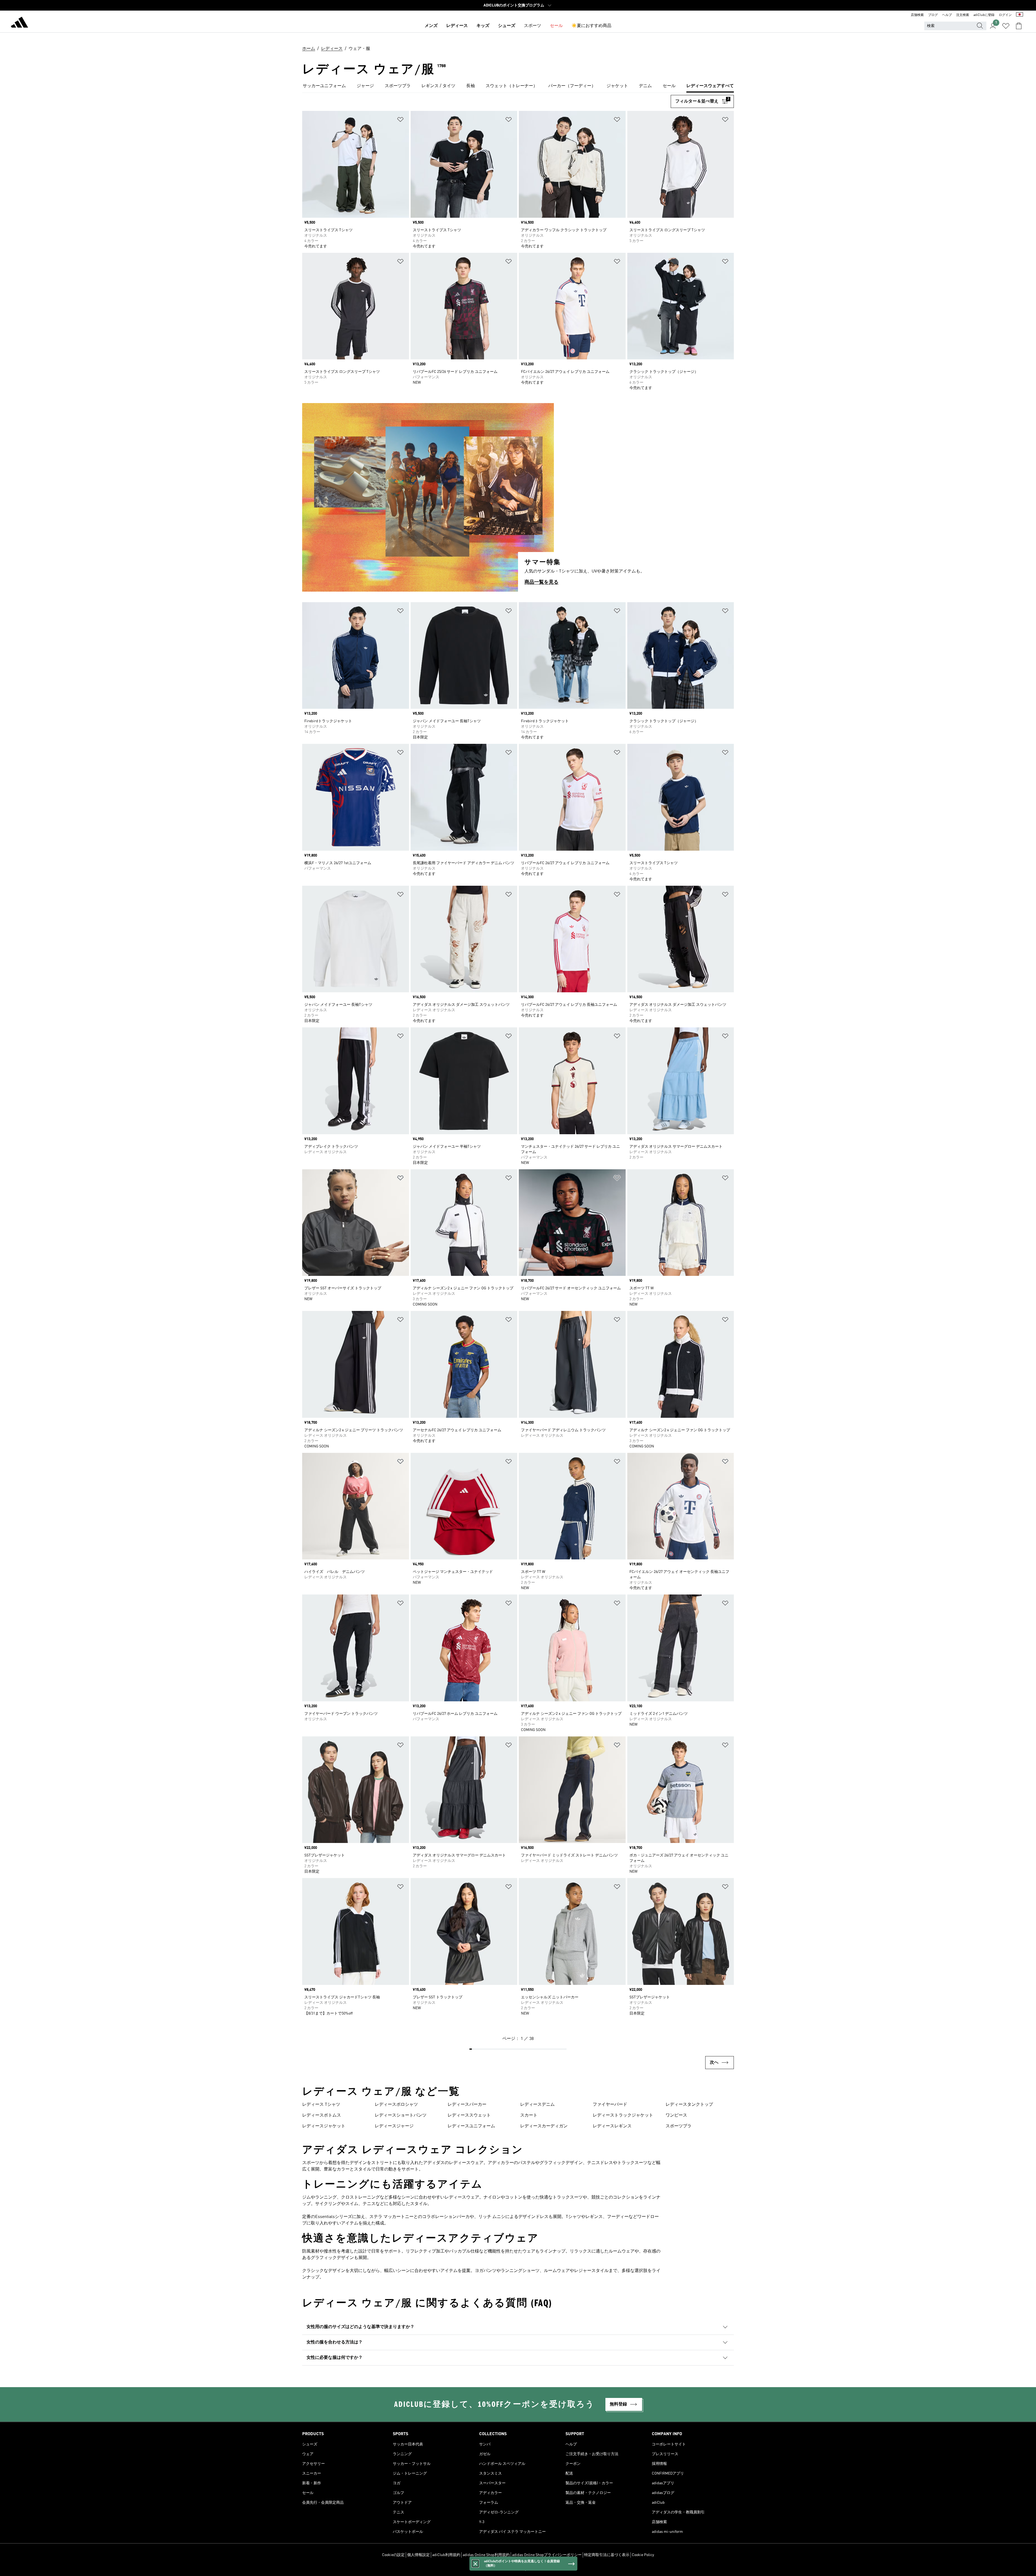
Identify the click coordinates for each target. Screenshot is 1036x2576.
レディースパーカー (467, 2105)
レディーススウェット (469, 2115)
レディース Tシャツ (321, 2105)
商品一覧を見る (541, 582)
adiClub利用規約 (446, 2555)
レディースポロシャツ (396, 2105)
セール (556, 26)
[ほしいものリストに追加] (400, 120)
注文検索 (963, 15)
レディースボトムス (322, 2115)
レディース (457, 26)
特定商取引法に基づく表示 (607, 2555)
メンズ (431, 26)
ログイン (1005, 15)
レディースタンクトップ (689, 2105)
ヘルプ (947, 15)
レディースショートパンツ (401, 2115)
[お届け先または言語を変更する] (1020, 15)
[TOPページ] (19, 23)
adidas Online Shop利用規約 (486, 2555)
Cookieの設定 (393, 2555)
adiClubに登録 (984, 15)
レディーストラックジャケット (623, 2115)
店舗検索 (917, 15)
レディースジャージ (394, 2126)
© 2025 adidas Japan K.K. (518, 2569)
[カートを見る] (1019, 26)
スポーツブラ (679, 2126)
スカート (529, 2115)
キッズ (483, 26)
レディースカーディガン (544, 2126)
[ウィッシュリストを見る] (1006, 26)
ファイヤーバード (610, 2105)
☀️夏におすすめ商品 (591, 26)
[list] (518, 86)
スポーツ (533, 26)
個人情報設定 (418, 2555)
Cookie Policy (643, 2555)
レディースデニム (537, 2105)
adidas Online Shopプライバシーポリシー (547, 2555)
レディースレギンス (612, 2126)
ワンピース (676, 2115)
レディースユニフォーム (471, 2126)
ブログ (933, 15)
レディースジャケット (324, 2126)
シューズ (507, 26)
